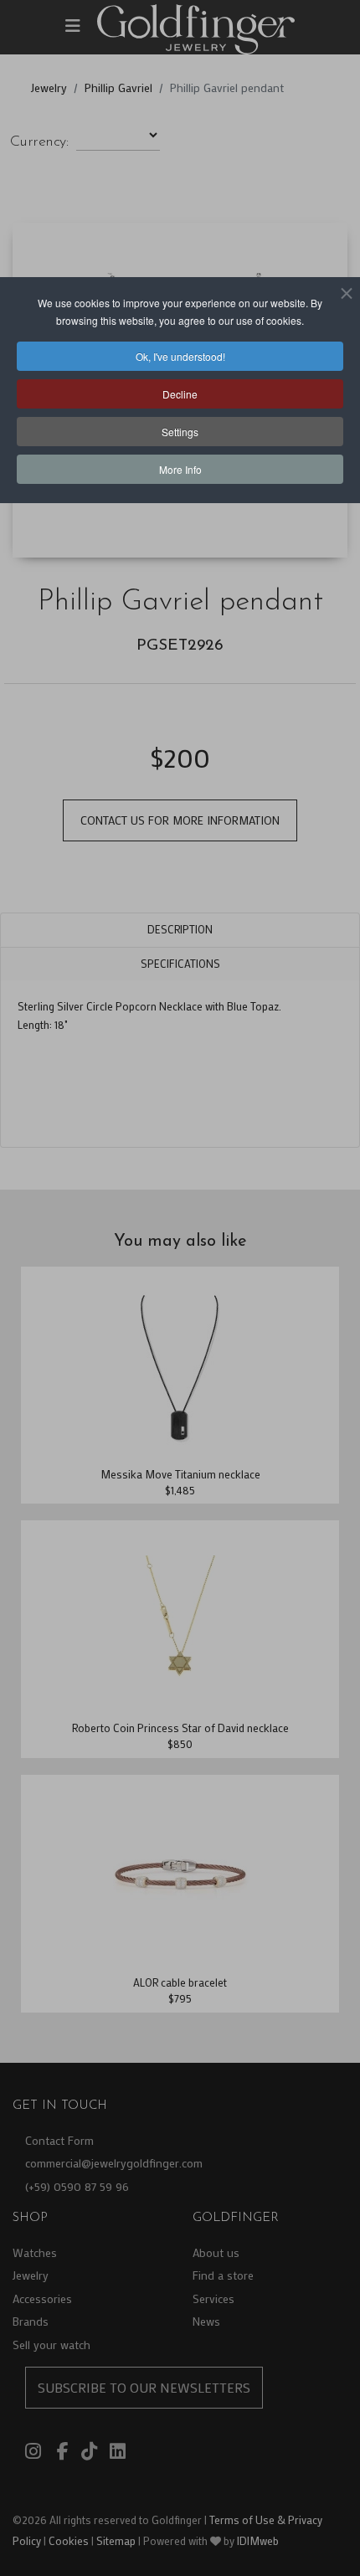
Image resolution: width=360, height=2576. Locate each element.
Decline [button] (180, 394)
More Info (180, 469)
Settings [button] (180, 432)
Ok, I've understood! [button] (180, 356)
